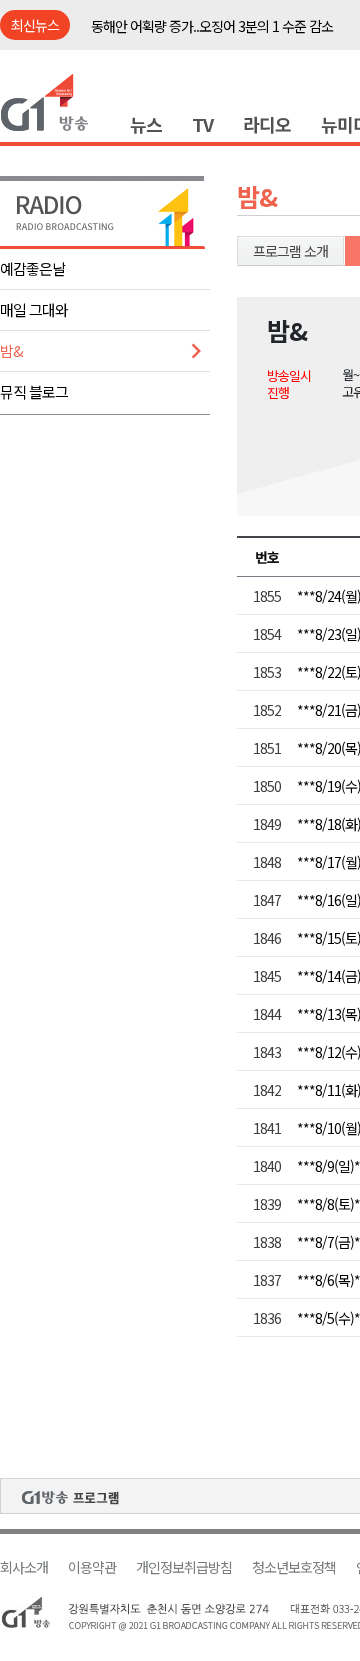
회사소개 (24, 1567)
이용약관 (92, 1567)
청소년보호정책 (294, 1567)
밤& (11, 350)
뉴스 (146, 124)
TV (202, 124)
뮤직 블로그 (34, 391)
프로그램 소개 (290, 251)
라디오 (267, 124)
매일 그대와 (34, 309)
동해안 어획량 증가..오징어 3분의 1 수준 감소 (212, 26)
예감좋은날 (32, 268)
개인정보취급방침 (184, 1567)
